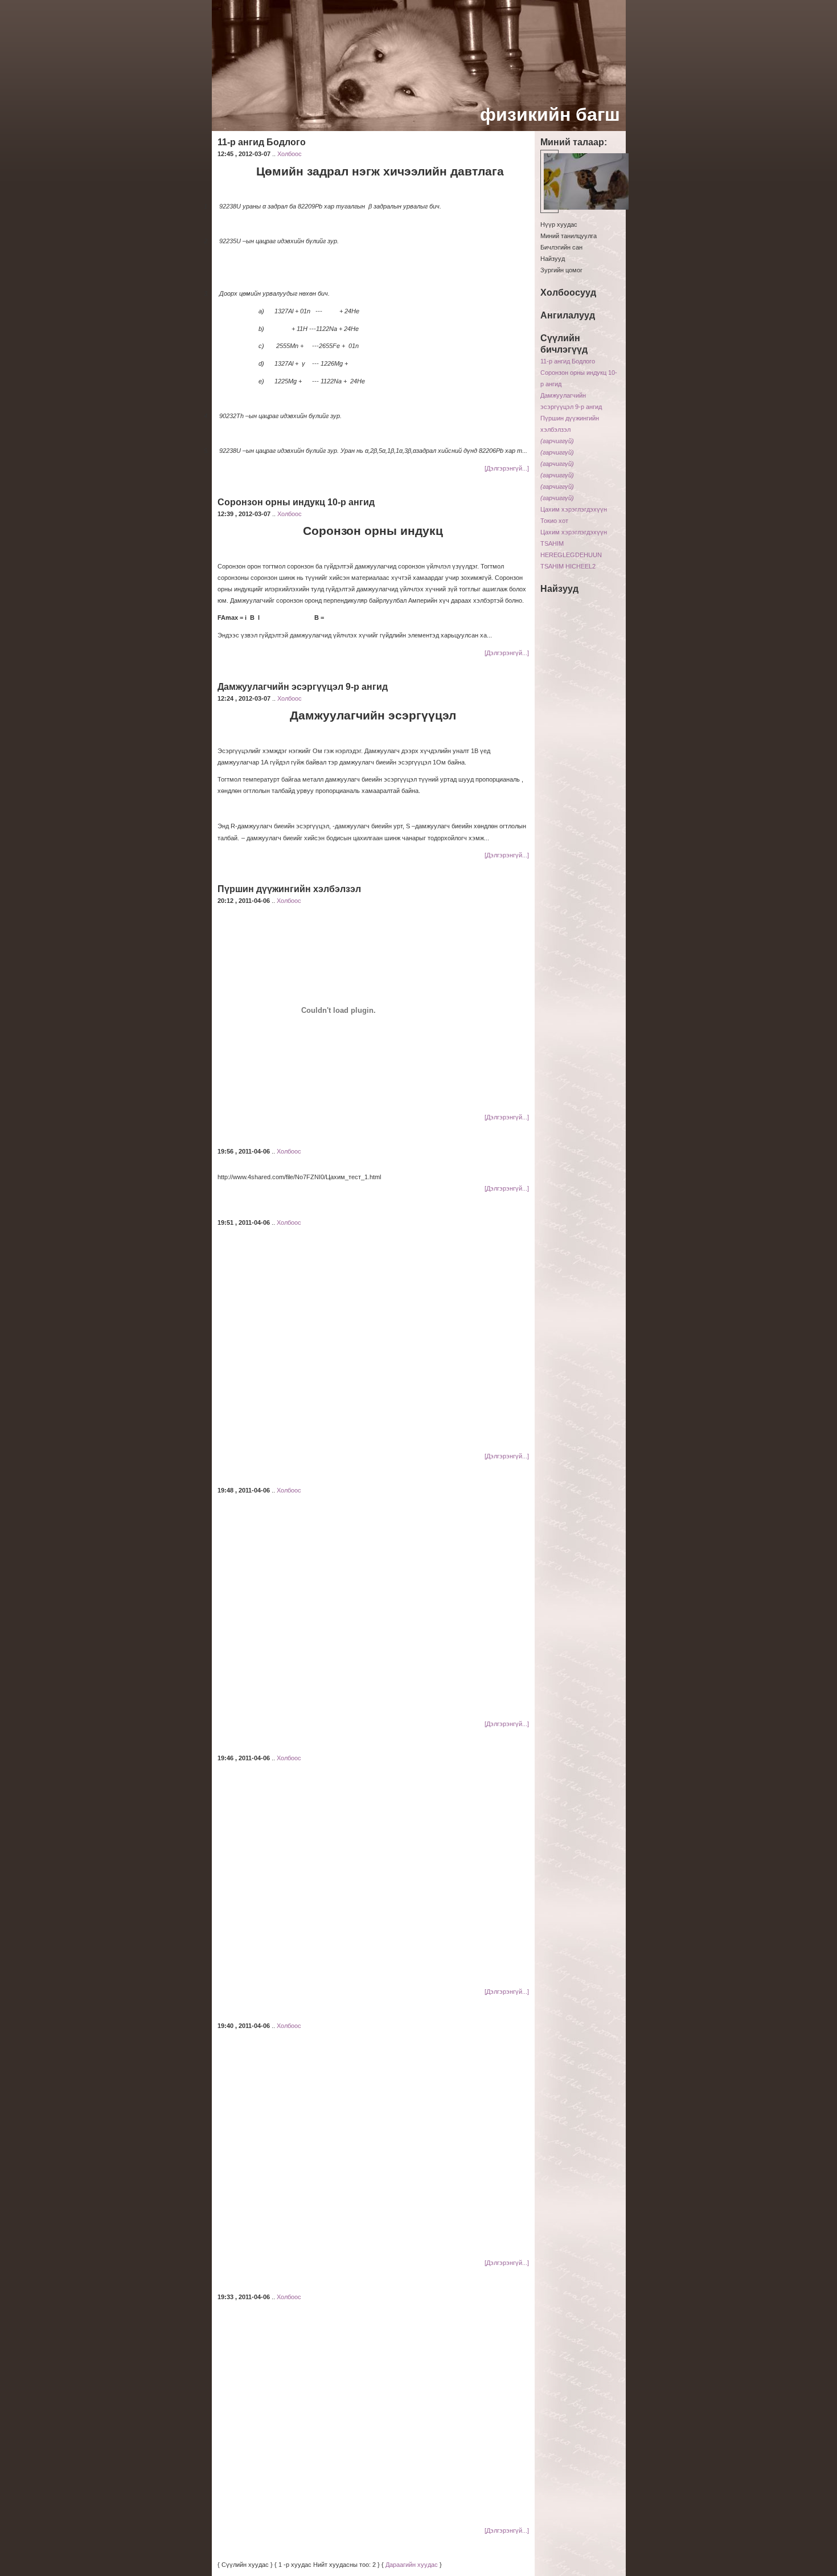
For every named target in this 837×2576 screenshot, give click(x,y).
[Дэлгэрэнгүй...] (507, 468)
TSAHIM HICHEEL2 (568, 566)
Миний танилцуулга (569, 236)
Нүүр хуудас (559, 224)
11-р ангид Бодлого (568, 361)
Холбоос (290, 154)
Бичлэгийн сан (561, 247)
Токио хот (554, 521)
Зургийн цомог (561, 270)
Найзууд (553, 259)
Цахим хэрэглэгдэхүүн (574, 509)
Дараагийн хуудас (412, 2565)
